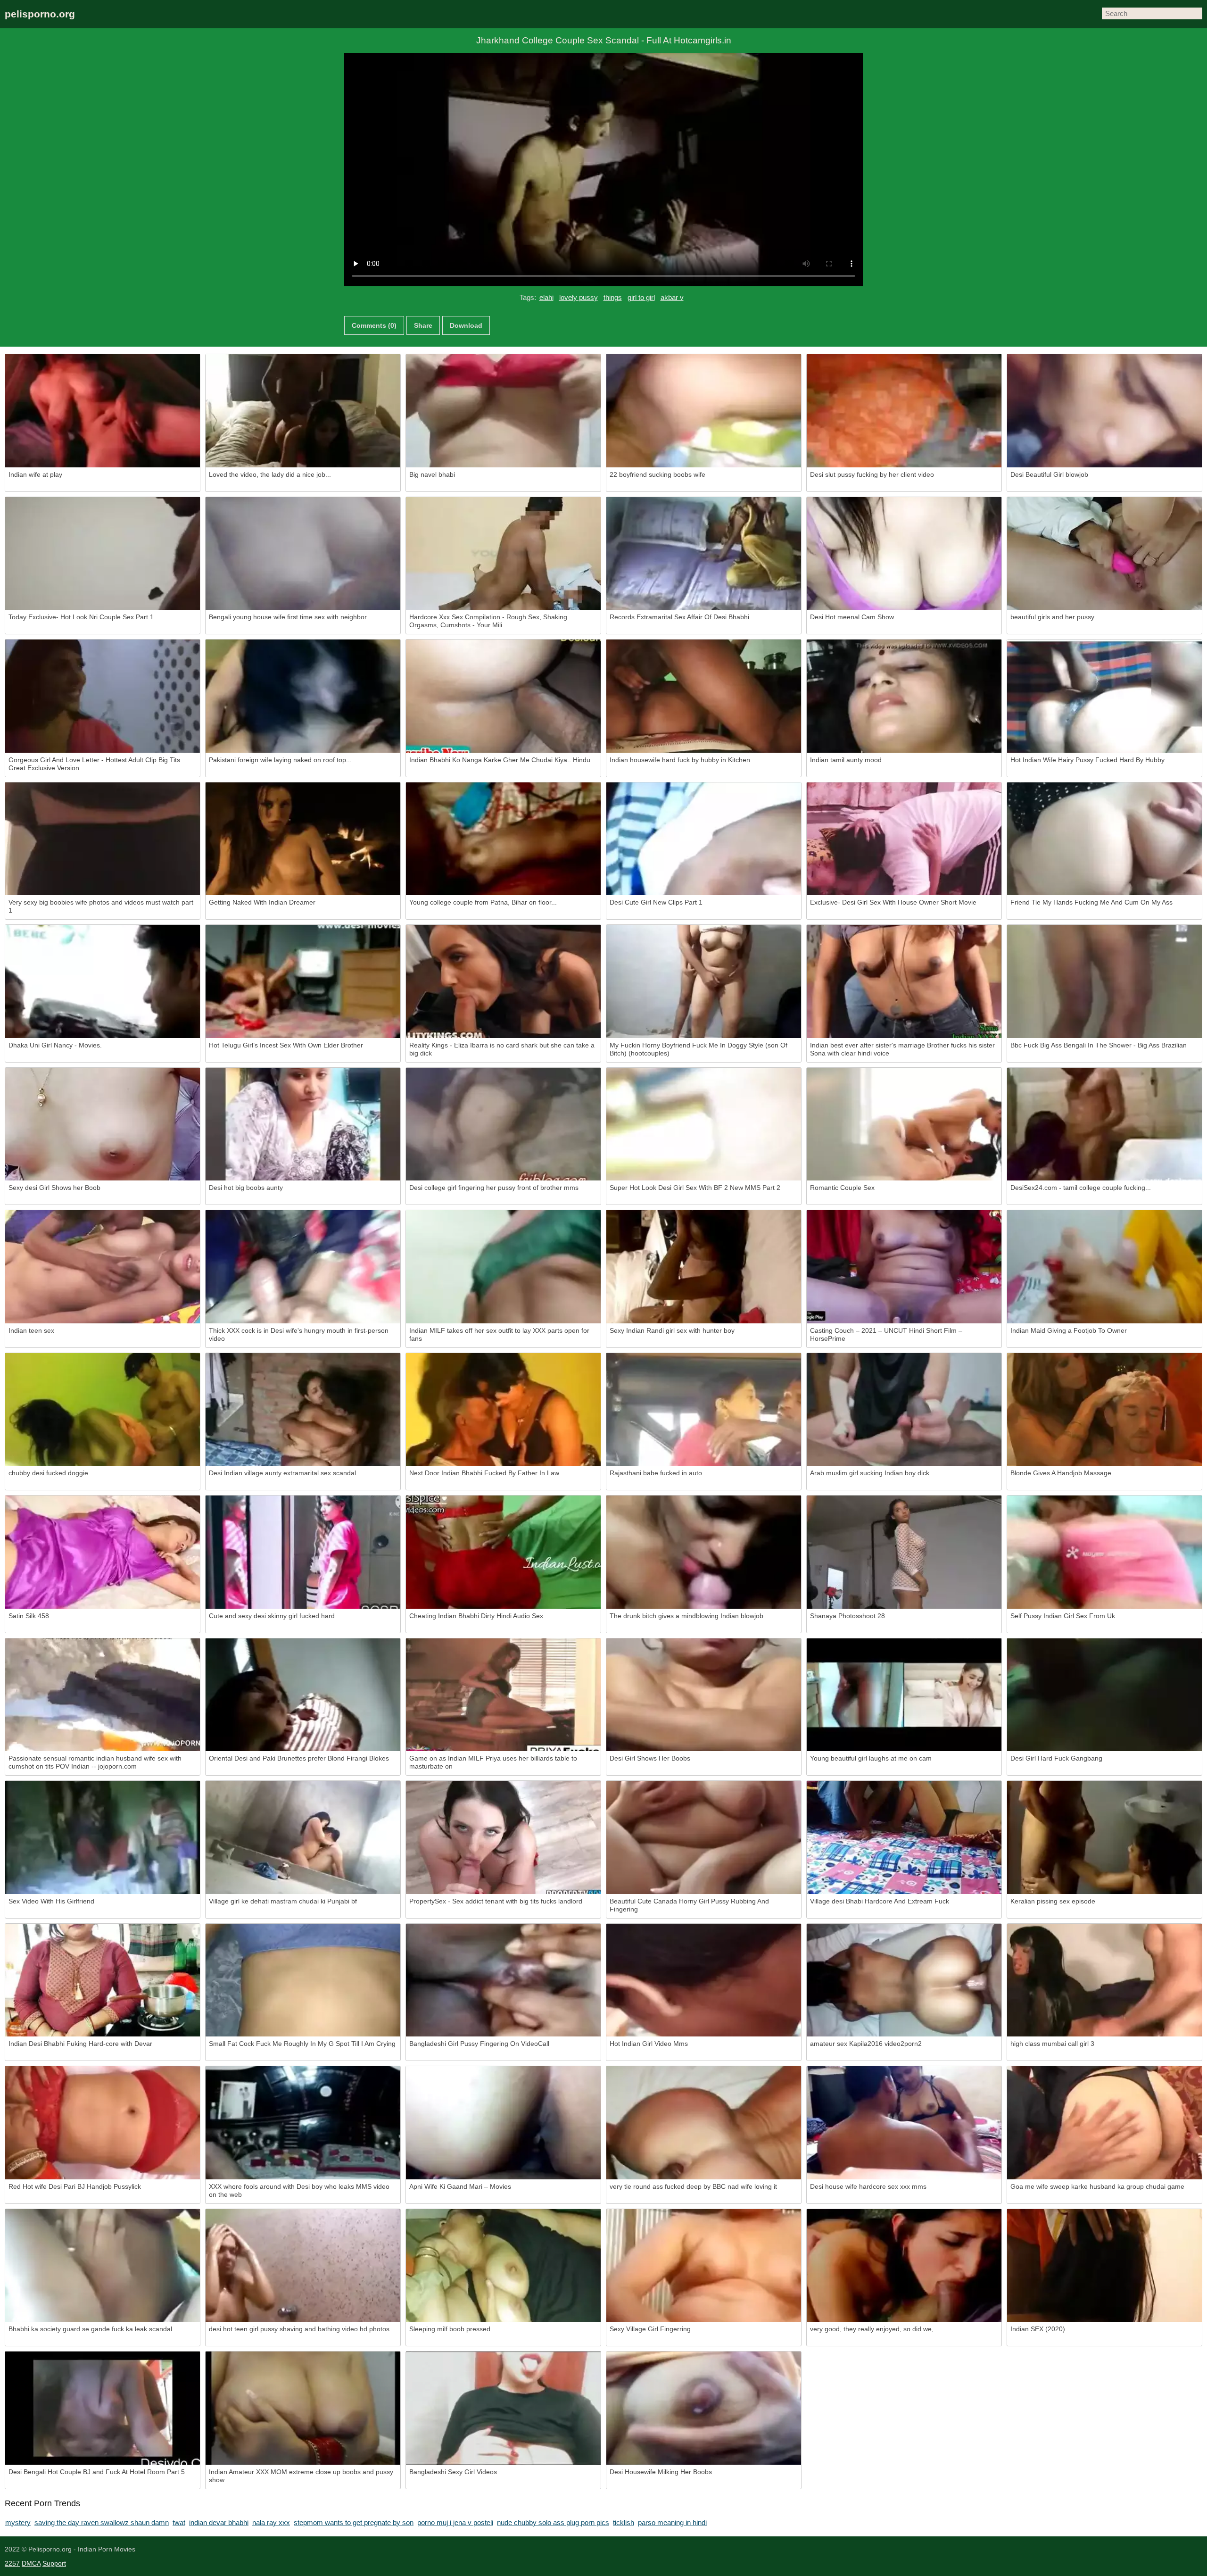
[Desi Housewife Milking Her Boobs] (704, 2408)
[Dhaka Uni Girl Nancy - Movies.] (103, 981)
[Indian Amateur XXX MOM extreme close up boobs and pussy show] (303, 2408)
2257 (12, 2563)
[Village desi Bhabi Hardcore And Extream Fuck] (904, 1837)
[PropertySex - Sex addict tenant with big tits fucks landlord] (503, 1837)
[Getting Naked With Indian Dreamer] (303, 839)
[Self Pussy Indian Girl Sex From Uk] (1104, 1552)
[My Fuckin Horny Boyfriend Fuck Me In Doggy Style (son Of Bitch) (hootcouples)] (704, 981)
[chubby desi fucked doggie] (103, 1410)
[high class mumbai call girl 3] (1104, 1980)
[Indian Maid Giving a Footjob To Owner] (1104, 1267)
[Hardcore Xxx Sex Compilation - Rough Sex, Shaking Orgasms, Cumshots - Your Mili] (503, 554)
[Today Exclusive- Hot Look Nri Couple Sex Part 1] (103, 554)
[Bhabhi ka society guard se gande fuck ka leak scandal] (103, 2266)
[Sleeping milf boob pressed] (503, 2266)
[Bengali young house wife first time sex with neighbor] (303, 554)
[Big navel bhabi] (503, 411)
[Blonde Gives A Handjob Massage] (1104, 1410)
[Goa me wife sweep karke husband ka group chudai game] (1104, 2123)
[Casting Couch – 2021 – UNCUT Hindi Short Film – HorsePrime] (904, 1267)
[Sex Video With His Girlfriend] (103, 1837)
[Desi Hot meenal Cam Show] (904, 554)
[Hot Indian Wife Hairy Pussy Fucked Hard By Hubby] (1104, 696)
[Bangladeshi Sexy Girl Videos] (503, 2408)
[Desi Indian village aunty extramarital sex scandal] (303, 1410)
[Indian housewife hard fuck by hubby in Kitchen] (704, 696)
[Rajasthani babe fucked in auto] (704, 1410)
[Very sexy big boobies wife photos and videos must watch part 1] (103, 839)
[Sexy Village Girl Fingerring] (704, 2266)
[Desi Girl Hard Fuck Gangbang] (1104, 1695)
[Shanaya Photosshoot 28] (904, 1552)
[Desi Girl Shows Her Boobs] (704, 1695)
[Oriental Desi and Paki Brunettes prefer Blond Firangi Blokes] (303, 1695)
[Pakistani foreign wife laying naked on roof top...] (303, 696)
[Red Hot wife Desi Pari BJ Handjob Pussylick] (103, 2123)
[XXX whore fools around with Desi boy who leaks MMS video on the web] (303, 2123)
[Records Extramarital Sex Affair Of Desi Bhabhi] (704, 554)
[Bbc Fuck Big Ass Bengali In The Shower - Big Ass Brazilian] (1104, 981)
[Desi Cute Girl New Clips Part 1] (704, 839)
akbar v (672, 297)
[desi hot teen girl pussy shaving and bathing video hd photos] (303, 2266)
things (613, 297)
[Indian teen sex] (103, 1267)
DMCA (31, 2563)
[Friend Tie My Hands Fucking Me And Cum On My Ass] (1104, 839)
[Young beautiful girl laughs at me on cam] (904, 1695)
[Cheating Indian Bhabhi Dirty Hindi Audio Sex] (503, 1552)
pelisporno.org (40, 14)
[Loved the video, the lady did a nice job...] (303, 411)
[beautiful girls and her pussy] (1104, 554)
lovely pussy (579, 297)
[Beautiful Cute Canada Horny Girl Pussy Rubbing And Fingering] (704, 1837)
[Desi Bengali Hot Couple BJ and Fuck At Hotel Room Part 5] (103, 2408)
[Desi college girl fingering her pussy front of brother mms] (503, 1124)
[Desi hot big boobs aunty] (303, 1124)
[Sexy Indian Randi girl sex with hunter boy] (704, 1267)
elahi (546, 297)
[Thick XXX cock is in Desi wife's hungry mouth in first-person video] (303, 1267)
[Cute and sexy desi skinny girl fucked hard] (303, 1552)
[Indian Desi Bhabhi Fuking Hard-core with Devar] (103, 1980)
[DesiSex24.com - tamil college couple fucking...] (1104, 1124)
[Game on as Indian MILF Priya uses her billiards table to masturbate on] (503, 1695)
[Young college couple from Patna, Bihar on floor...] (503, 839)
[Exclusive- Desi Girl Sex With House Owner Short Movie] (904, 839)
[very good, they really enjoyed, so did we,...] (904, 2266)
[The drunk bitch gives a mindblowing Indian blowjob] (704, 1552)
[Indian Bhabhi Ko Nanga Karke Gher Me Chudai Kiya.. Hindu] (503, 696)
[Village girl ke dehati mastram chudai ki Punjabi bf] (303, 1837)
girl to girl (641, 297)
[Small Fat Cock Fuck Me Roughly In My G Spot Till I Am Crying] (303, 1980)
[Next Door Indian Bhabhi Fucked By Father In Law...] (503, 1410)
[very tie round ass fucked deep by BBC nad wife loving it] (704, 2123)
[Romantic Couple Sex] (904, 1124)
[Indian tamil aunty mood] (904, 696)
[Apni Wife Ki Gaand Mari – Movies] (503, 2123)
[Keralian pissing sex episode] (1104, 1837)
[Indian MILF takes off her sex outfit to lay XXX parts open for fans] (503, 1267)
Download (466, 325)
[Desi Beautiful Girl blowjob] (1104, 411)
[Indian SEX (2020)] (1104, 2266)
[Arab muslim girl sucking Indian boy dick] (904, 1410)
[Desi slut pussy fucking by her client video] (904, 411)
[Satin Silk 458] (103, 1552)
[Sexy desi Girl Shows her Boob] (103, 1124)
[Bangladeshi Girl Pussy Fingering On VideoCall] (503, 1980)
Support (54, 2563)
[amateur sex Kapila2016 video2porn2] (904, 1980)
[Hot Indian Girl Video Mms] (704, 1980)
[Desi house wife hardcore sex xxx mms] (904, 2123)
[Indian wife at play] (103, 411)
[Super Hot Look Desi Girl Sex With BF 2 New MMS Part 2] (704, 1124)
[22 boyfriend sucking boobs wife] (704, 411)
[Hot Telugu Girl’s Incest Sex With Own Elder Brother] (303, 981)
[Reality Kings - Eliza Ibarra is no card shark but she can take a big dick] (503, 981)
